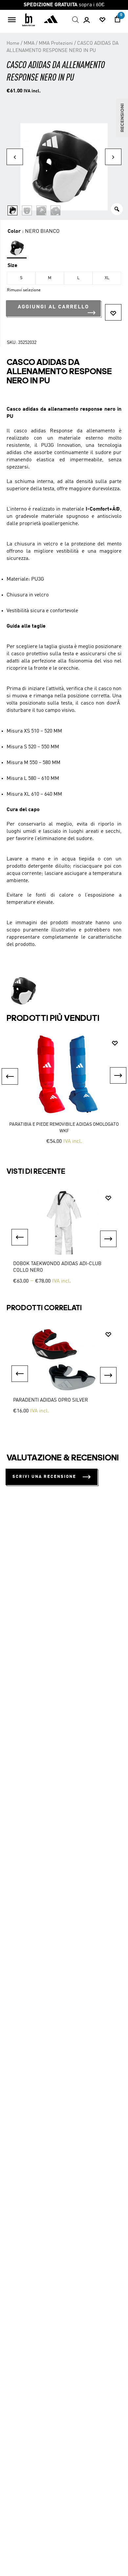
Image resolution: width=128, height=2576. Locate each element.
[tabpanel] (64, 1237)
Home (13, 43)
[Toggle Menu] (12, 20)
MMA (29, 43)
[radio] (17, 249)
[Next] (108, 1239)
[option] (64, 1090)
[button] (113, 312)
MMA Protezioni (56, 43)
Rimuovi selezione (24, 290)
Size (12, 266)
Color (14, 231)
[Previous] (20, 1237)
